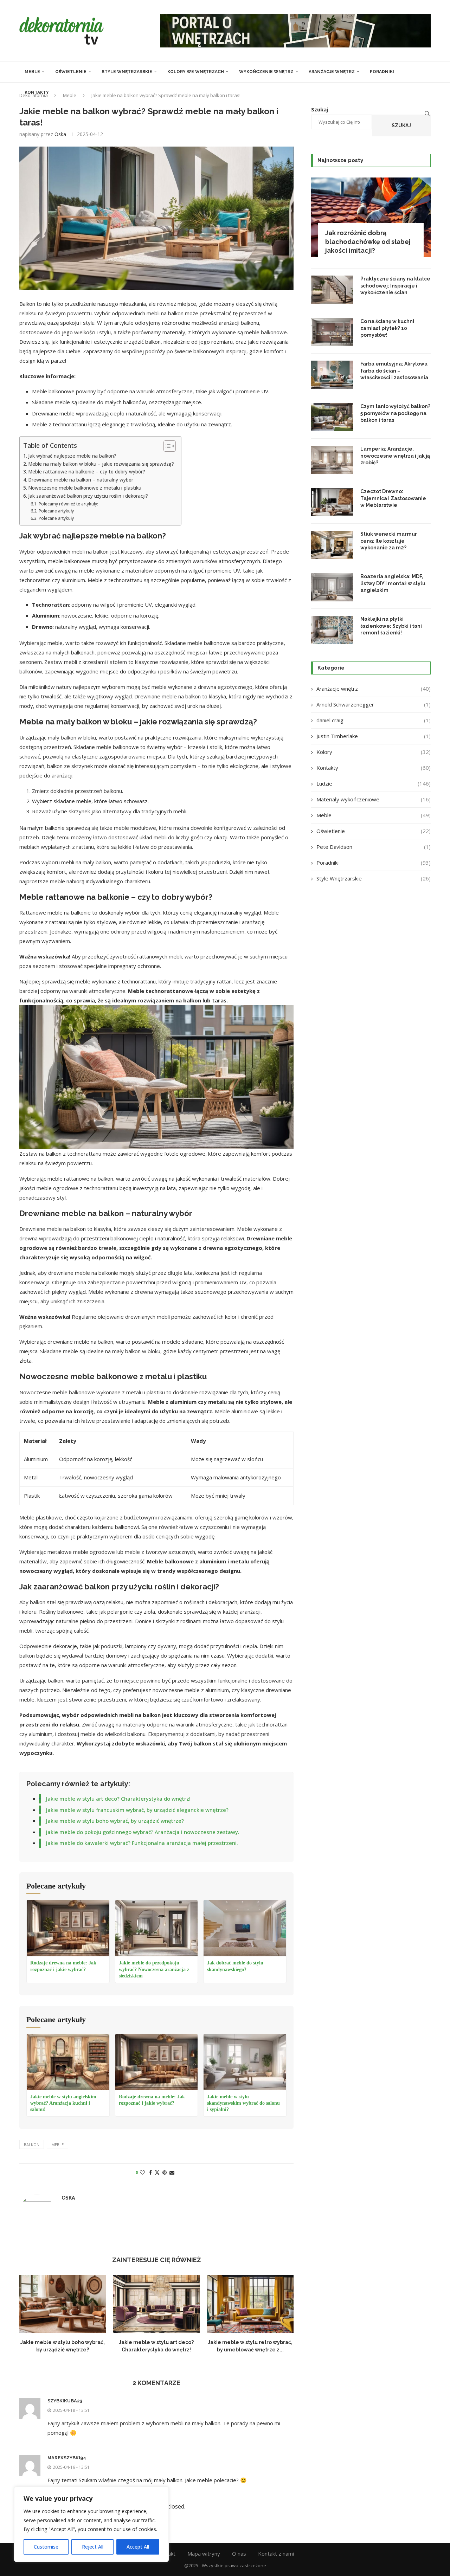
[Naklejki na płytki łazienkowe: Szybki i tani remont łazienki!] (332, 630)
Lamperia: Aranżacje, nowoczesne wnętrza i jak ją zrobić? (395, 456)
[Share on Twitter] (157, 2172)
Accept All (138, 2547)
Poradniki (382, 72)
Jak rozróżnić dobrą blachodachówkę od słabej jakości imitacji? (368, 242)
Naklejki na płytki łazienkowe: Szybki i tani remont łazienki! (391, 626)
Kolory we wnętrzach (196, 72)
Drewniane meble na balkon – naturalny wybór (81, 480)
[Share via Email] (172, 2172)
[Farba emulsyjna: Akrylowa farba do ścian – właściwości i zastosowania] (332, 375)
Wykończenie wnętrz (266, 72)
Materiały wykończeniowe (374, 799)
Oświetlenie (71, 72)
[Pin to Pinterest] (165, 2172)
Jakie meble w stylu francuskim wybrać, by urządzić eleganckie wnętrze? (137, 1810)
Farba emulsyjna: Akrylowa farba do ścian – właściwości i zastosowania (394, 371)
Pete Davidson (374, 847)
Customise (46, 2547)
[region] (91, 2524)
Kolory (374, 752)
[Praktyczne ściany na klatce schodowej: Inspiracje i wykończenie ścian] (332, 290)
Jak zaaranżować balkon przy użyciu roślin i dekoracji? (88, 496)
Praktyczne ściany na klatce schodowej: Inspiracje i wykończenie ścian (395, 286)
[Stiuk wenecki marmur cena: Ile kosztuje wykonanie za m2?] (332, 545)
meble (57, 2145)
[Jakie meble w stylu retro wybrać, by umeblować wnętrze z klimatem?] (250, 2304)
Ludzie (374, 783)
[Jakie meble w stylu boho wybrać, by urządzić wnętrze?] (63, 2304)
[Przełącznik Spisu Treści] (166, 446)
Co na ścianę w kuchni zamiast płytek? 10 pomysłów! (387, 328)
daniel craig (374, 720)
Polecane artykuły (56, 511)
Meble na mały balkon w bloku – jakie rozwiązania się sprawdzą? (101, 464)
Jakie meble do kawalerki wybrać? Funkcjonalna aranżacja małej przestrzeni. (142, 1843)
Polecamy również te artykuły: (68, 504)
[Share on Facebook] (150, 2172)
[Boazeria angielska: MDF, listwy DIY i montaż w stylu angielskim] (332, 587)
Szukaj (401, 125)
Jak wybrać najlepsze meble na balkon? (72, 456)
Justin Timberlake (374, 736)
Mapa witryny (204, 2554)
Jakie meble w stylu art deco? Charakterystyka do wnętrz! (118, 1799)
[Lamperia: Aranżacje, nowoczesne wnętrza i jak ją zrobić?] (332, 460)
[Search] (427, 114)
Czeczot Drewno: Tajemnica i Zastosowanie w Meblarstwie (393, 498)
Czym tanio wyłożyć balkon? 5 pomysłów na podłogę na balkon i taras (395, 413)
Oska (60, 134)
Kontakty (37, 92)
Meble (32, 72)
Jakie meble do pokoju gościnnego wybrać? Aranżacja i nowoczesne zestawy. (143, 1832)
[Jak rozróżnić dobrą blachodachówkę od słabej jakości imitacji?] (371, 217)
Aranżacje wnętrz (332, 72)
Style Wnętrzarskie (127, 72)
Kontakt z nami (276, 2554)
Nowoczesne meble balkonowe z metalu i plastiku (85, 488)
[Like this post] (142, 2172)
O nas (239, 2554)
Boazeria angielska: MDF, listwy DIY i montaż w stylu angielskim (393, 583)
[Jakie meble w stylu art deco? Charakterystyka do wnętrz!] (157, 2304)
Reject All (93, 2547)
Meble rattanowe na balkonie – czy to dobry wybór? (87, 472)
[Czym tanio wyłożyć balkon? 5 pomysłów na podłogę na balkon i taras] (332, 417)
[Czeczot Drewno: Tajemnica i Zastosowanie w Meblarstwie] (332, 502)
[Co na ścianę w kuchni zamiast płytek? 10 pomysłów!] (332, 332)
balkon (32, 2145)
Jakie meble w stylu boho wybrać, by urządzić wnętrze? (115, 1821)
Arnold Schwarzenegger (374, 704)
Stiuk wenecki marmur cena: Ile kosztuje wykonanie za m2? (389, 541)
